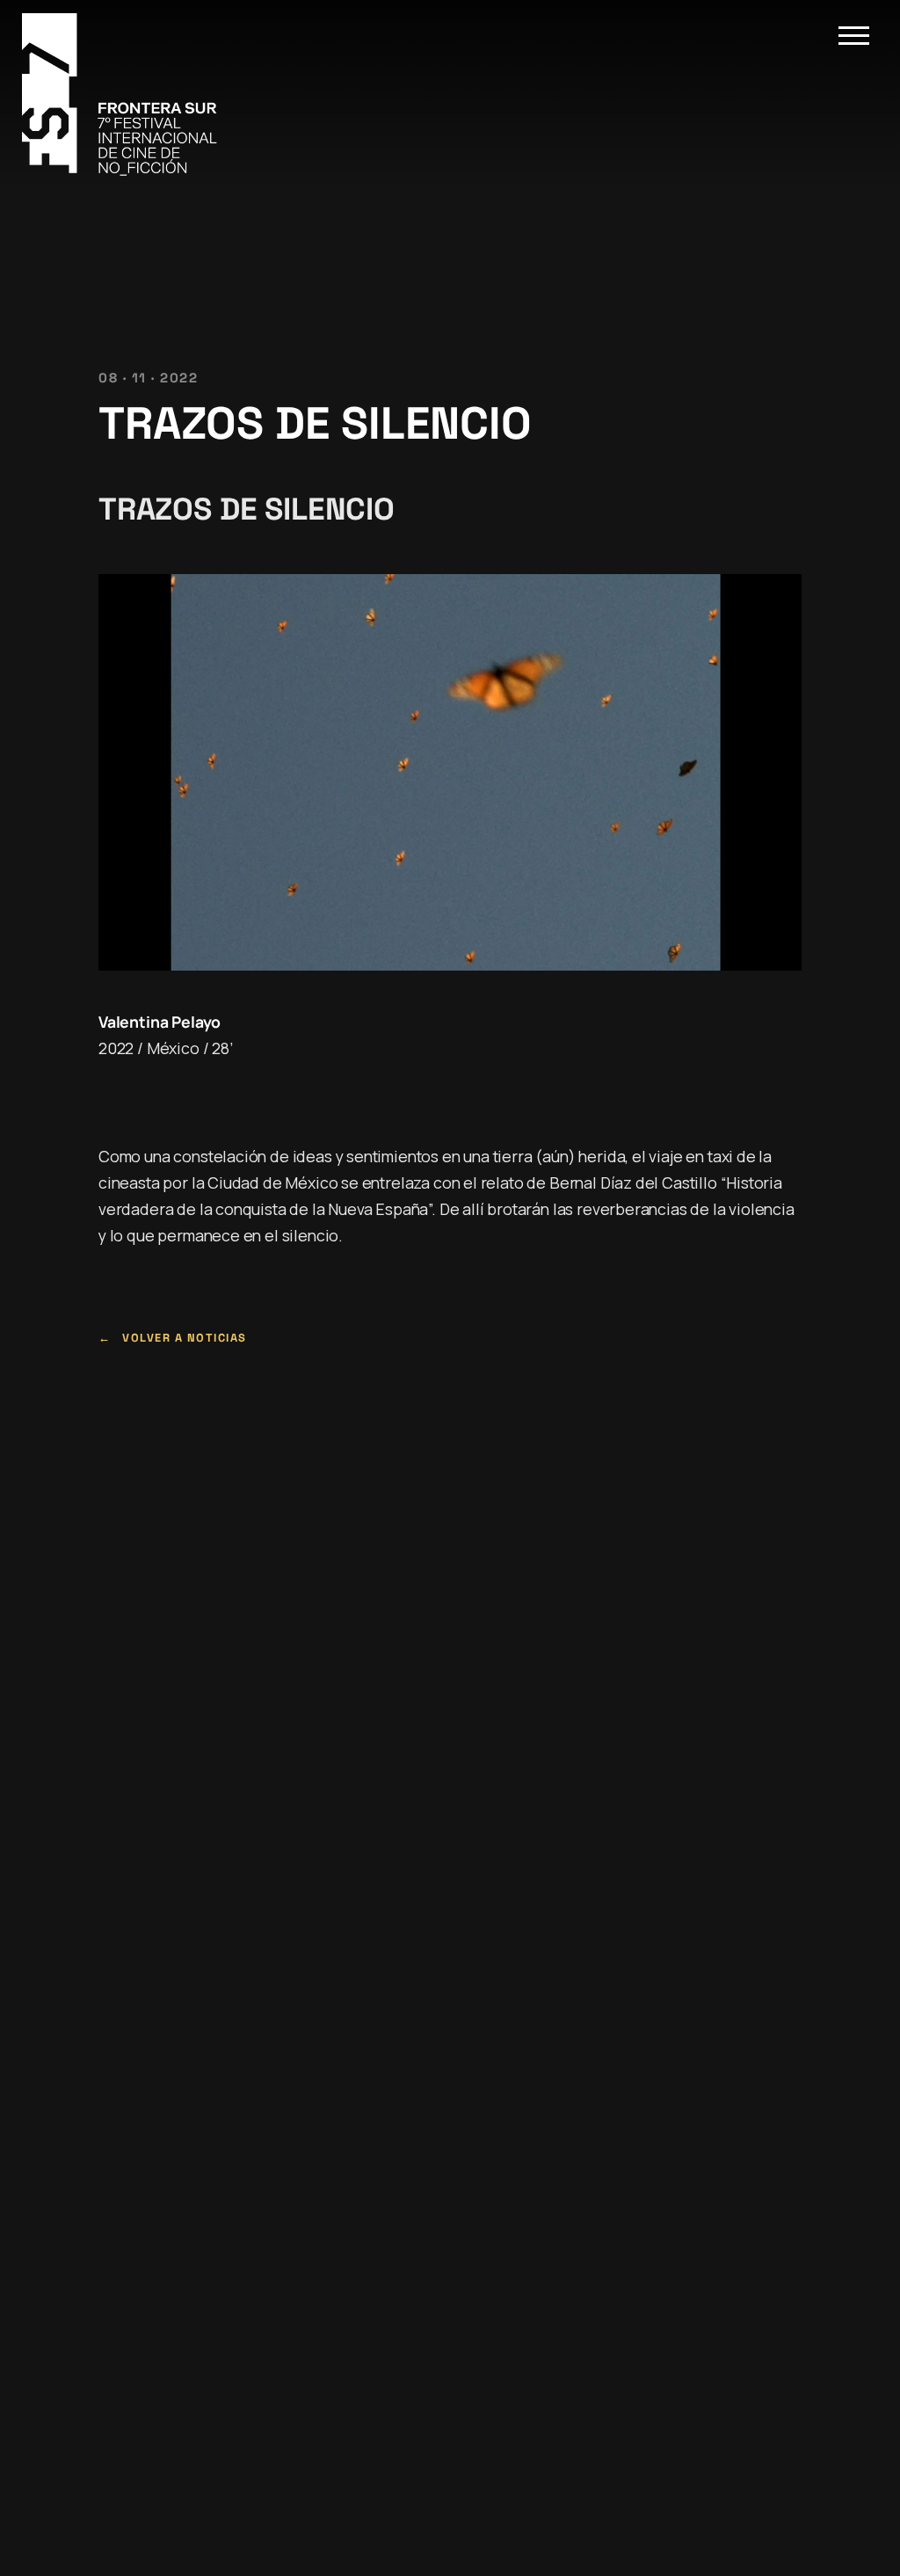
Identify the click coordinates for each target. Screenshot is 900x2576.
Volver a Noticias (185, 1338)
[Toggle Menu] (854, 36)
